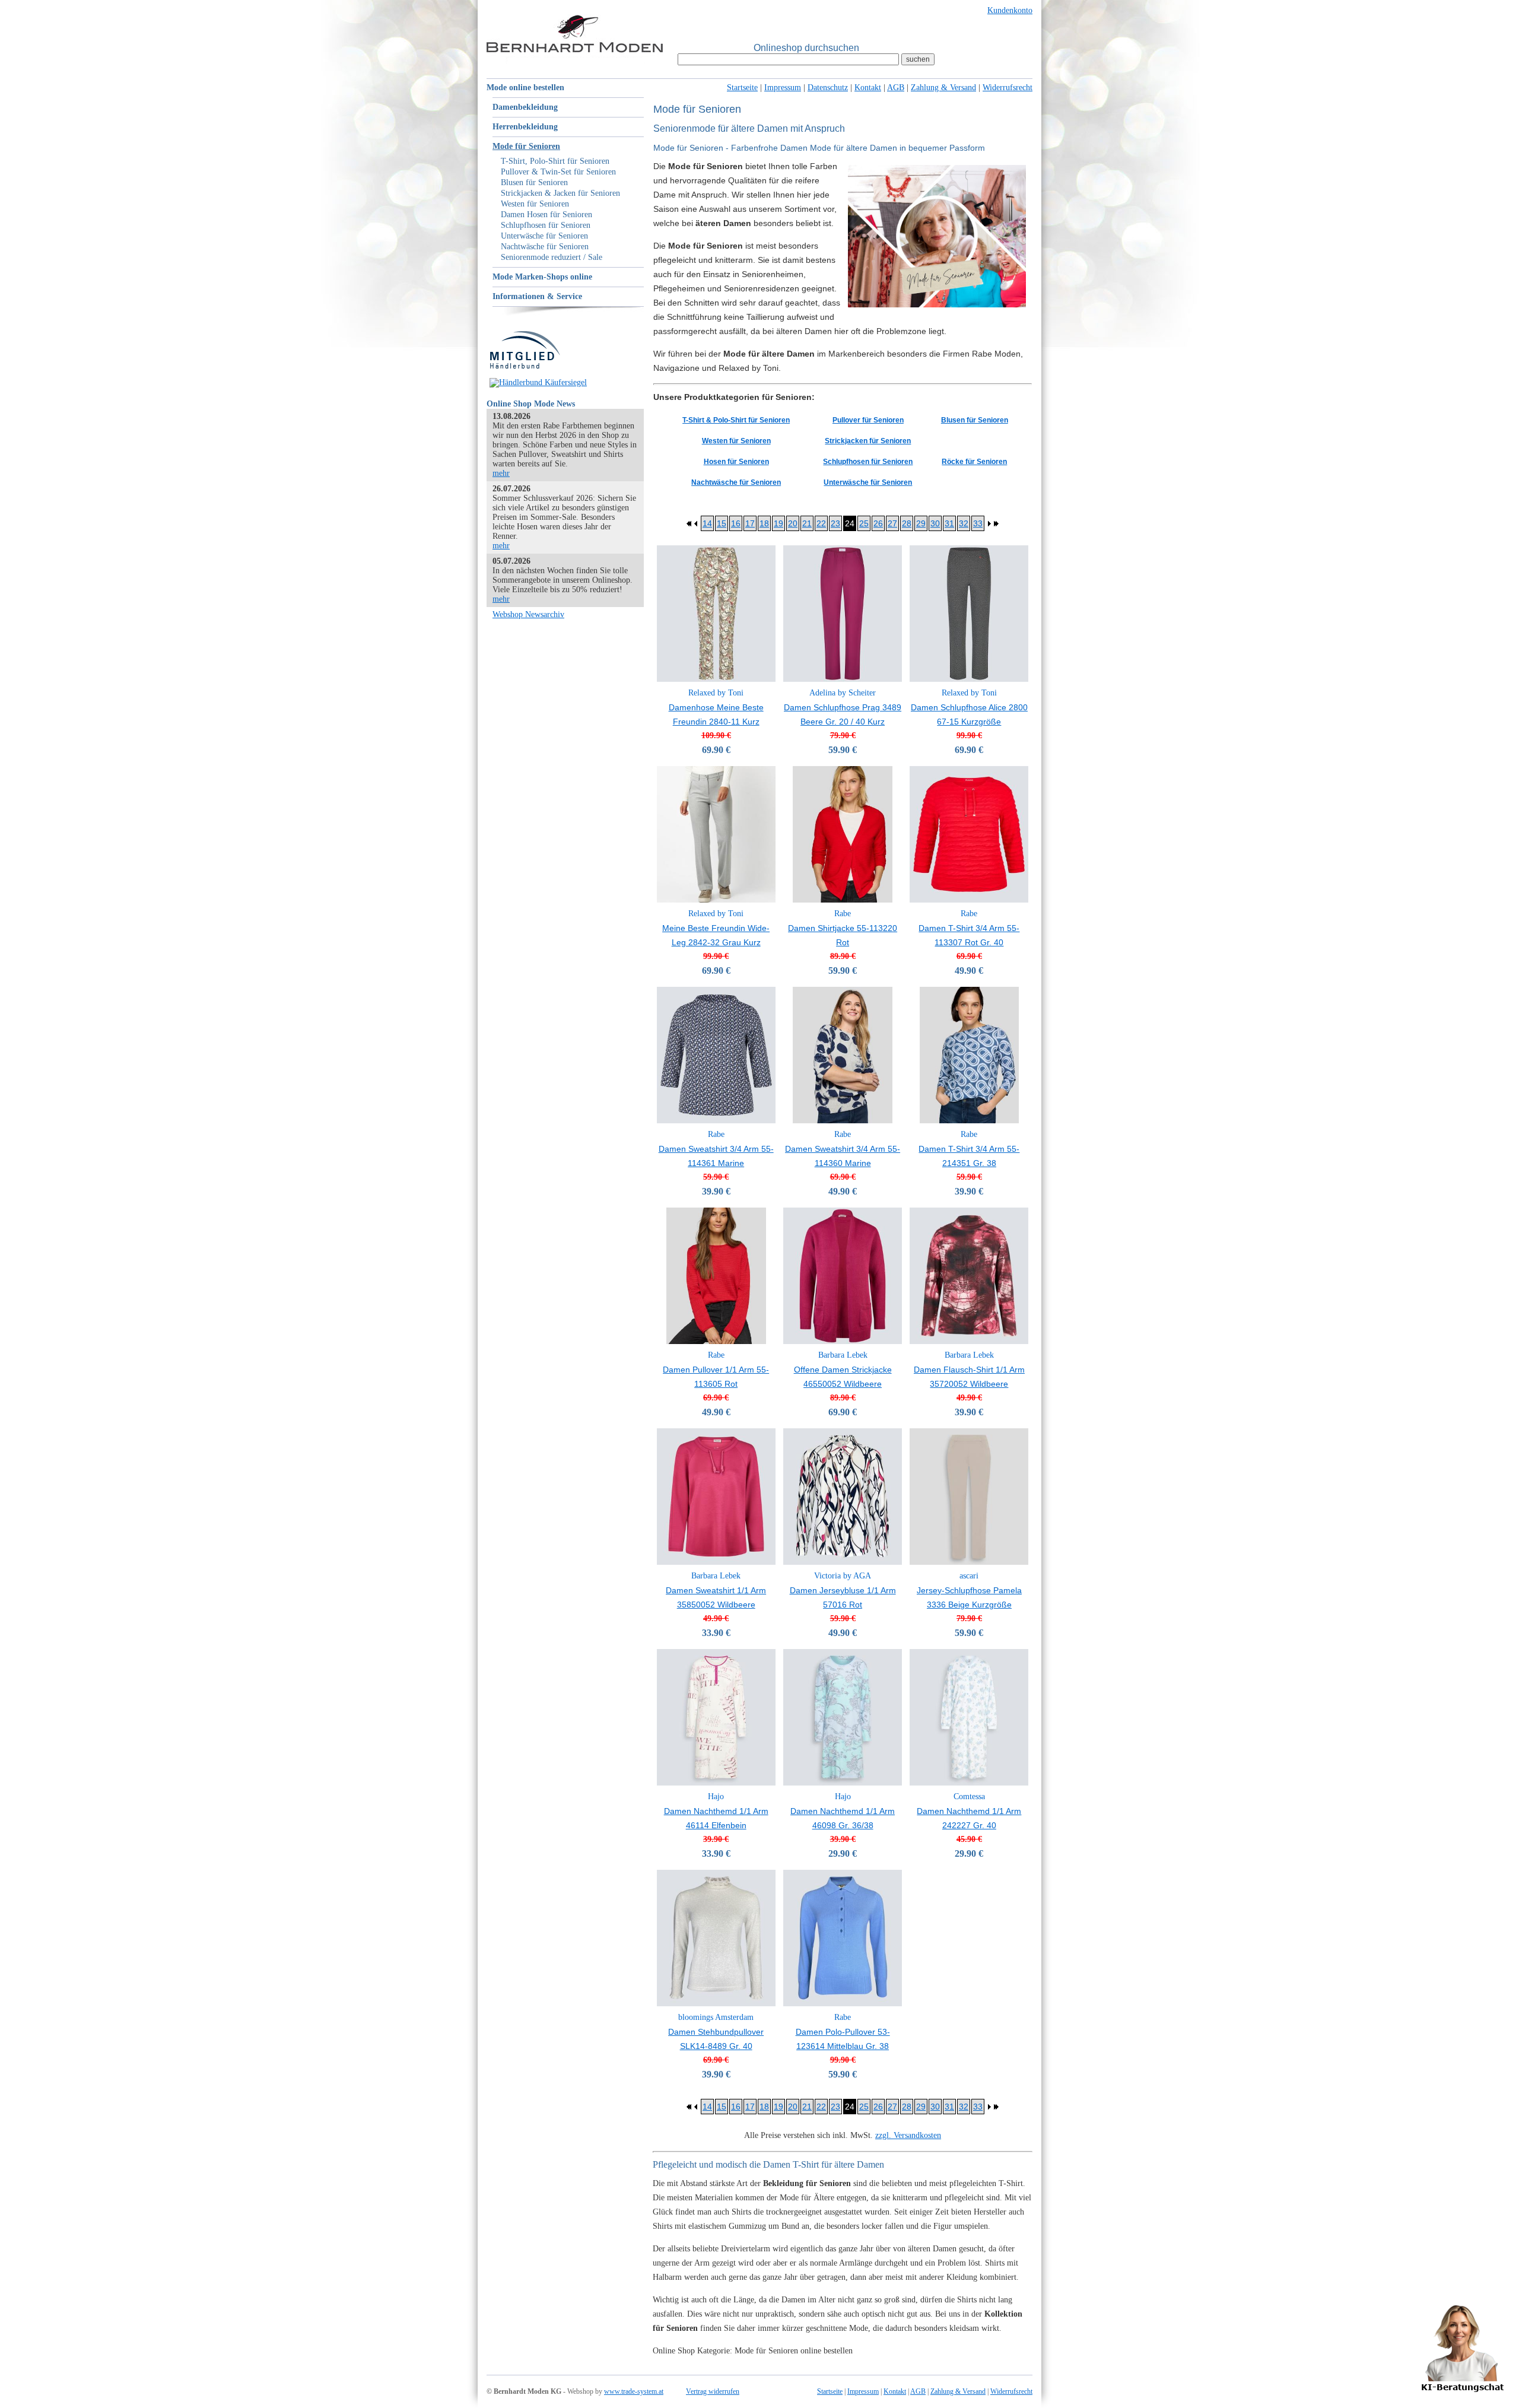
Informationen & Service (537, 296)
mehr (501, 473)
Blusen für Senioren (534, 182)
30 (935, 523)
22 (821, 523)
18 (764, 523)
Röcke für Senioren (974, 462)
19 (778, 523)
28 (907, 523)
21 (807, 523)
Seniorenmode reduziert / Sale (552, 257)
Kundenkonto (1010, 10)
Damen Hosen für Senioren (546, 215)
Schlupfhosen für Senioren (546, 225)
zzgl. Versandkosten (908, 2135)
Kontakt (868, 88)
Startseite (742, 88)
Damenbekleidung (525, 107)
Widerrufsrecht (1008, 88)
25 (864, 523)
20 (793, 523)
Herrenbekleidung (525, 127)
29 (921, 523)
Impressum (783, 88)
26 (878, 523)
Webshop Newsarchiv (528, 614)
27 (892, 523)
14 (707, 523)
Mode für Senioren (526, 146)
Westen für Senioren (535, 204)
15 (722, 523)
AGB (896, 88)
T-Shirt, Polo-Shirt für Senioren (555, 161)
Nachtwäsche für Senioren (545, 247)
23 (835, 523)
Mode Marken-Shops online (542, 277)
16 (736, 523)
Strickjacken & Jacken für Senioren (560, 193)
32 (964, 523)
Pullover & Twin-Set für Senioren (558, 172)
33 (978, 523)
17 (750, 523)
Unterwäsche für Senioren (544, 236)
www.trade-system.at (634, 2391)
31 (949, 523)
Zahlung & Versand (943, 88)
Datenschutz (828, 88)
